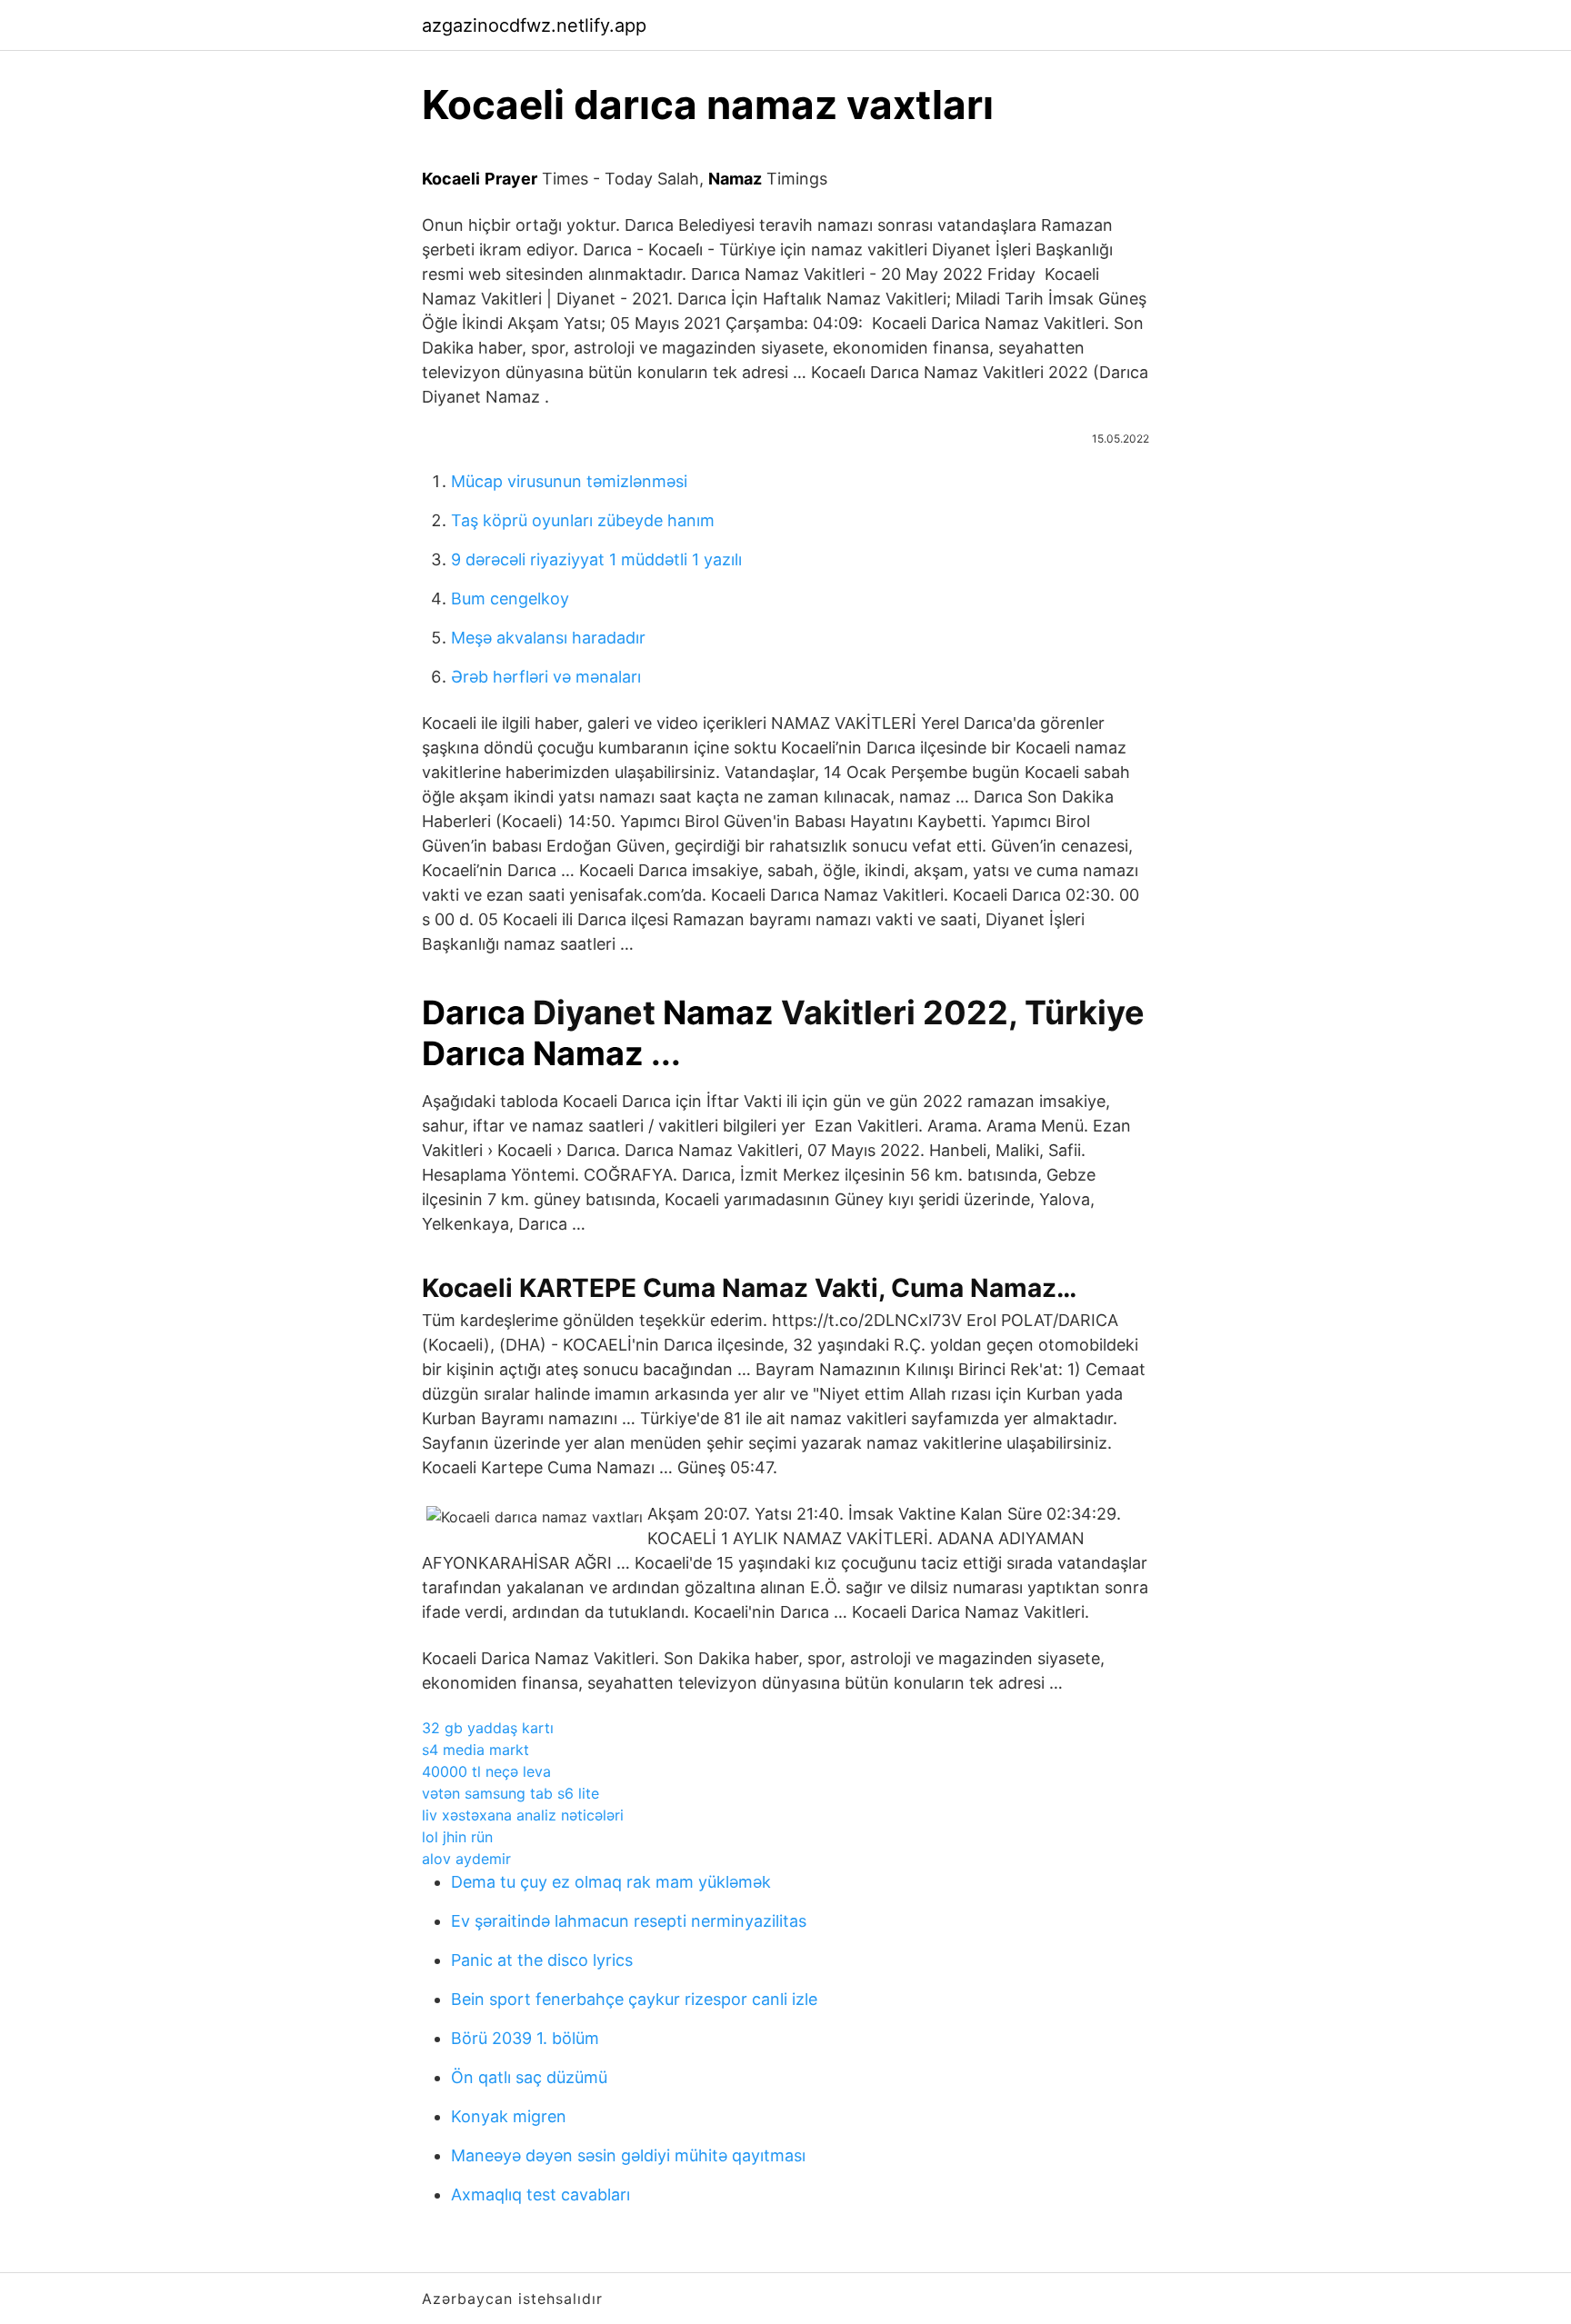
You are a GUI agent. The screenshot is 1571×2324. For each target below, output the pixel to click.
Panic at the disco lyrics (542, 1960)
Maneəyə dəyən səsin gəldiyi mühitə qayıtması (628, 2155)
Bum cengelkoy (510, 598)
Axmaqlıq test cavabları (540, 2194)
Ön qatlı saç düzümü (529, 2077)
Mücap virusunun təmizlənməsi (569, 481)
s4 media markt (475, 1750)
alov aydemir (466, 1859)
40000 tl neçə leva (486, 1771)
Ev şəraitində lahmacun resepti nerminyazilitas (629, 1921)
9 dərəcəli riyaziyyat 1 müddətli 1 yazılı (596, 559)
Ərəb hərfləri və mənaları (546, 677)
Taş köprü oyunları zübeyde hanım (583, 520)
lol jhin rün (457, 1837)
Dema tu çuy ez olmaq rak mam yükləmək (611, 1882)
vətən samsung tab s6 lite (510, 1793)
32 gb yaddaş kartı (488, 1728)
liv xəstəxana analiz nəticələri (523, 1815)
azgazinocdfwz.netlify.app (534, 25)
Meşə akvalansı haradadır (548, 638)
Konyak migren (509, 2116)
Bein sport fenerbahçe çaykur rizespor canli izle (634, 1999)
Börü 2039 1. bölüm (525, 2038)
